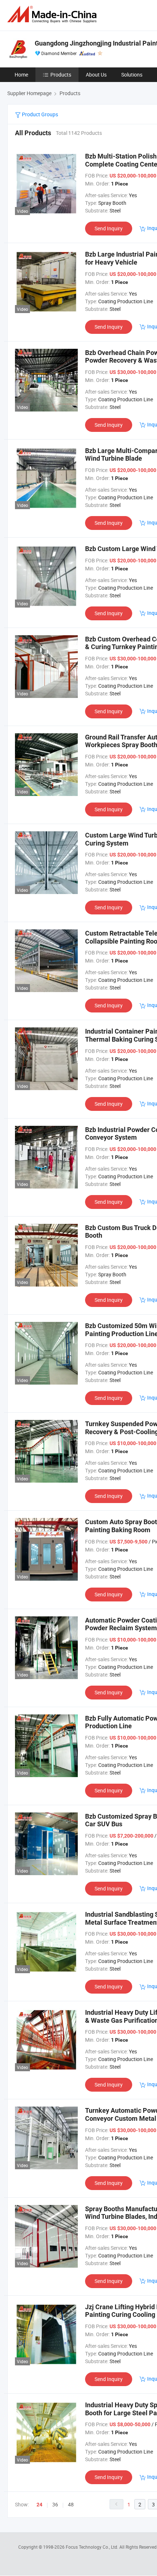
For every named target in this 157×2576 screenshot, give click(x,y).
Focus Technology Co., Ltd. (93, 2547)
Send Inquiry (109, 228)
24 (39, 2505)
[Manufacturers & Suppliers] (53, 14)
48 (71, 2504)
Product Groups (39, 114)
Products (61, 75)
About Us (96, 75)
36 (55, 2504)
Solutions (132, 75)
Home (21, 75)
